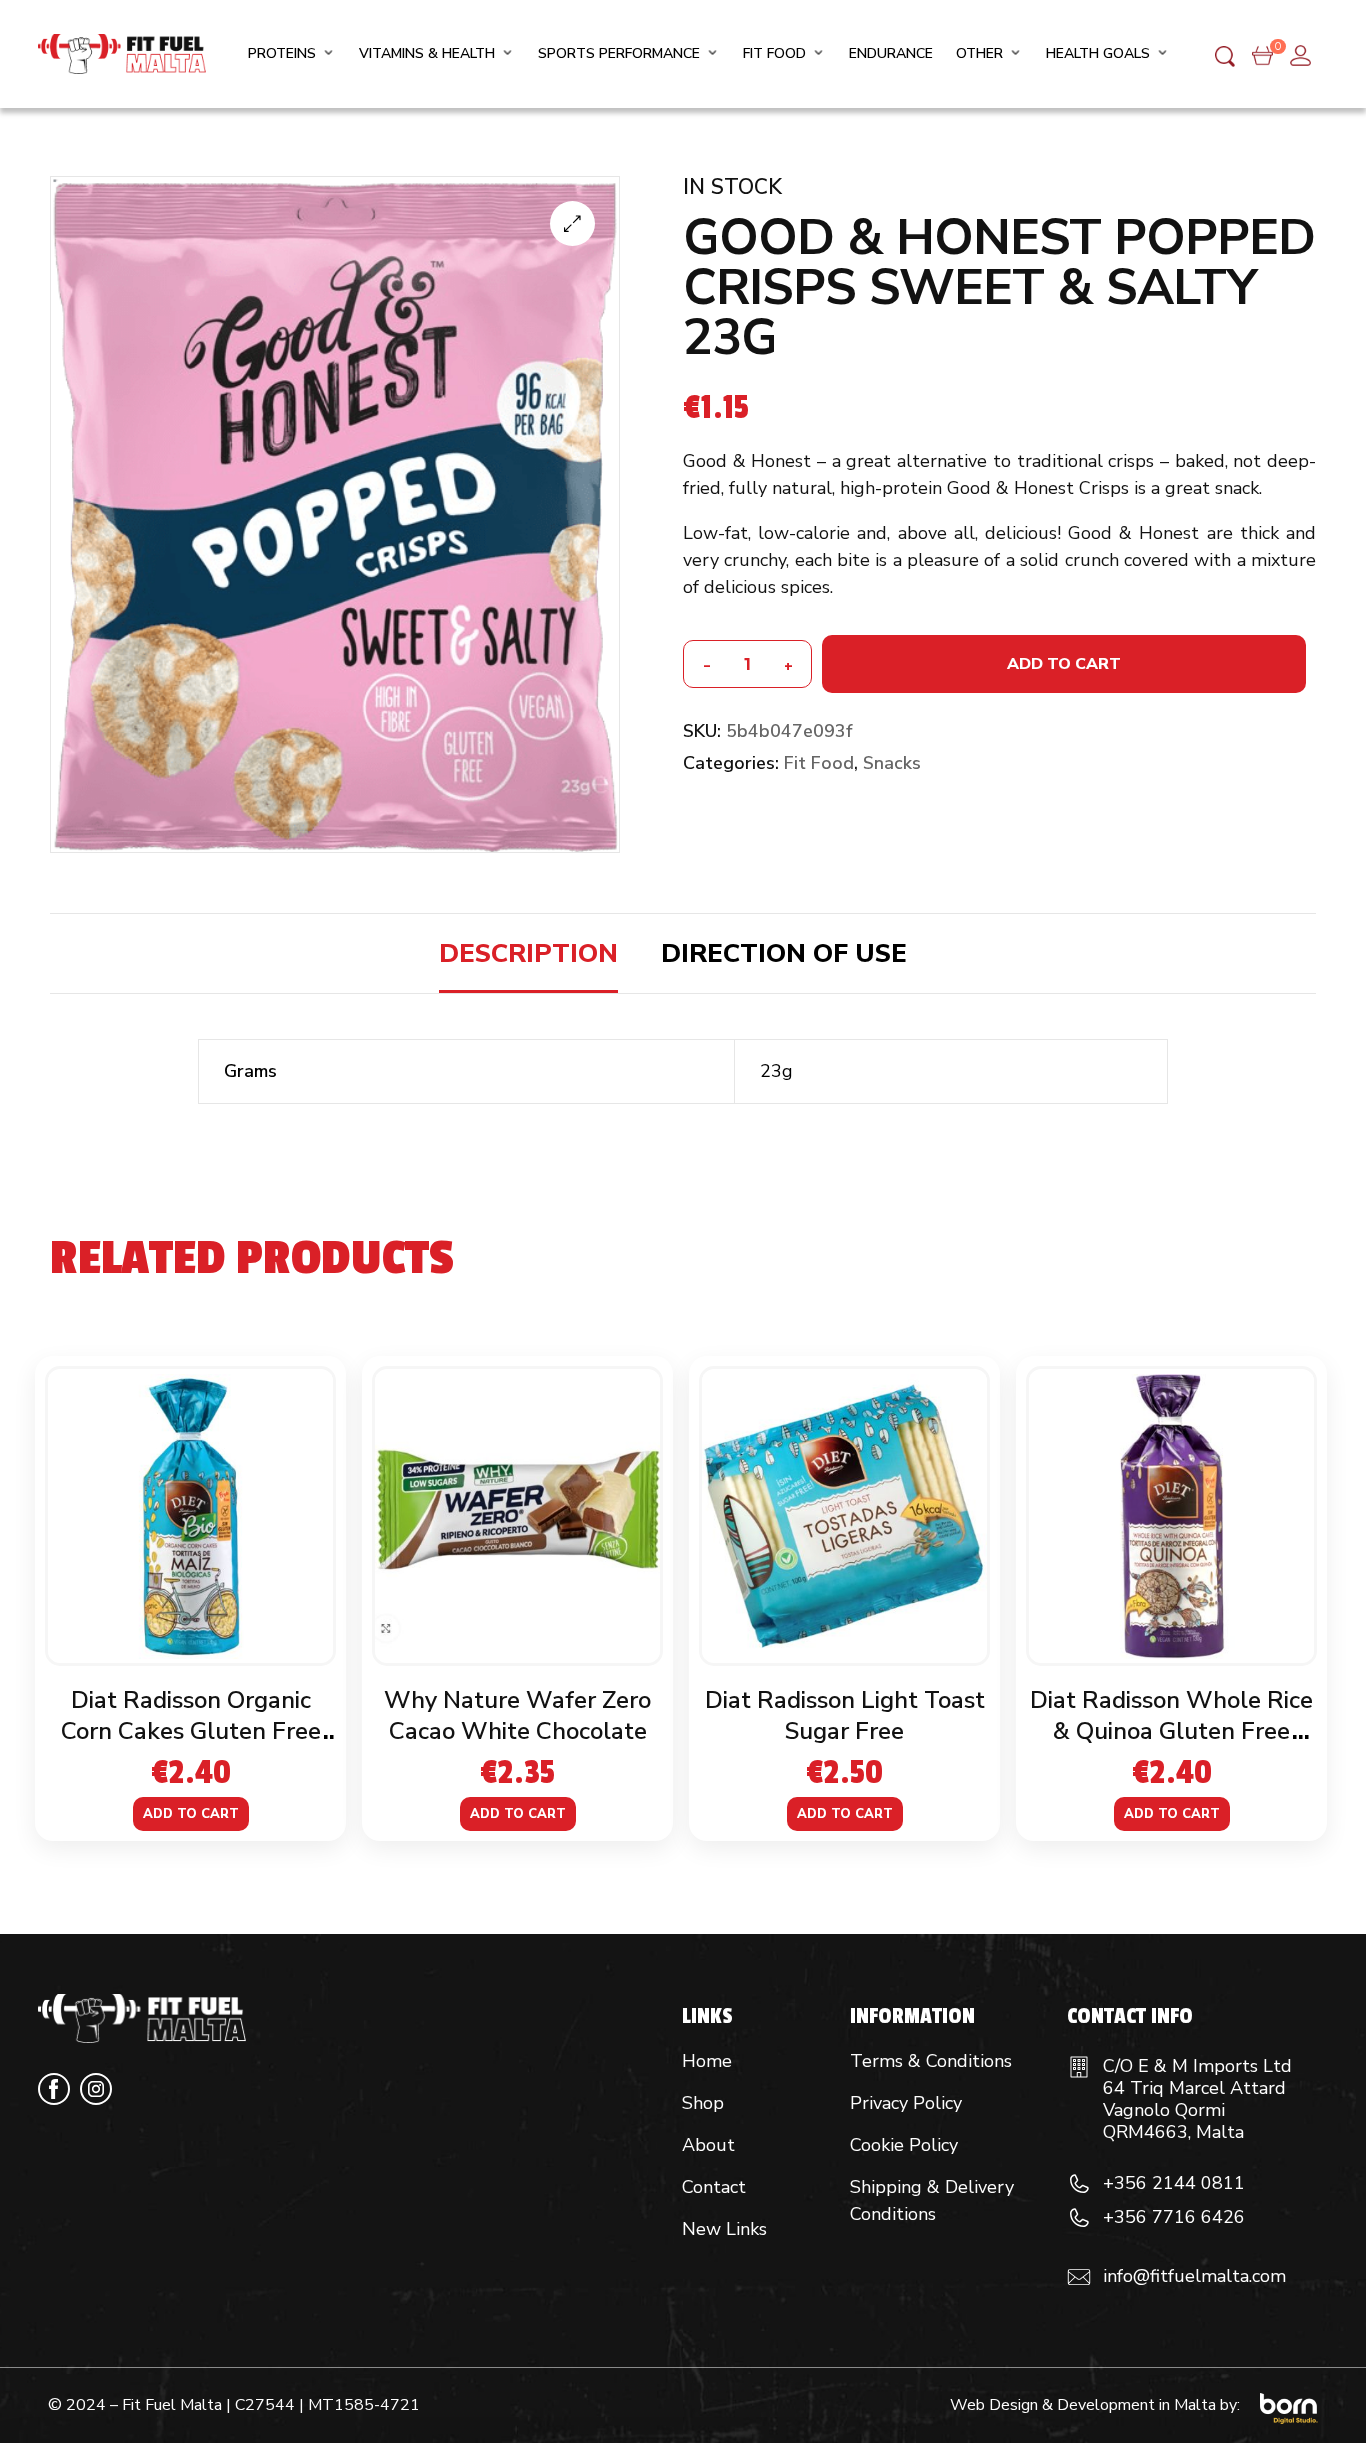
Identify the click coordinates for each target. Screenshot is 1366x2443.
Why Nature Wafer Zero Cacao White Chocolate (517, 1715)
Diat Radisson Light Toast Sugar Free (845, 1715)
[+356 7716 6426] (1079, 2218)
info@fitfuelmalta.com (1194, 2276)
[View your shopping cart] (1262, 54)
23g (776, 1071)
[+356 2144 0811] (1079, 2184)
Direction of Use (784, 953)
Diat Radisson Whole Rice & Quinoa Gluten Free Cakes (1171, 1731)
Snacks (892, 763)
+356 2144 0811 (1174, 2183)
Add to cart (1064, 664)
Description (528, 953)
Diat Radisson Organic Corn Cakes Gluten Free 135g (191, 1731)
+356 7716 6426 (1174, 2217)
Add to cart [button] (191, 1814)
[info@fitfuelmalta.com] (1079, 2277)
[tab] (528, 953)
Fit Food (819, 763)
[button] (572, 223)
